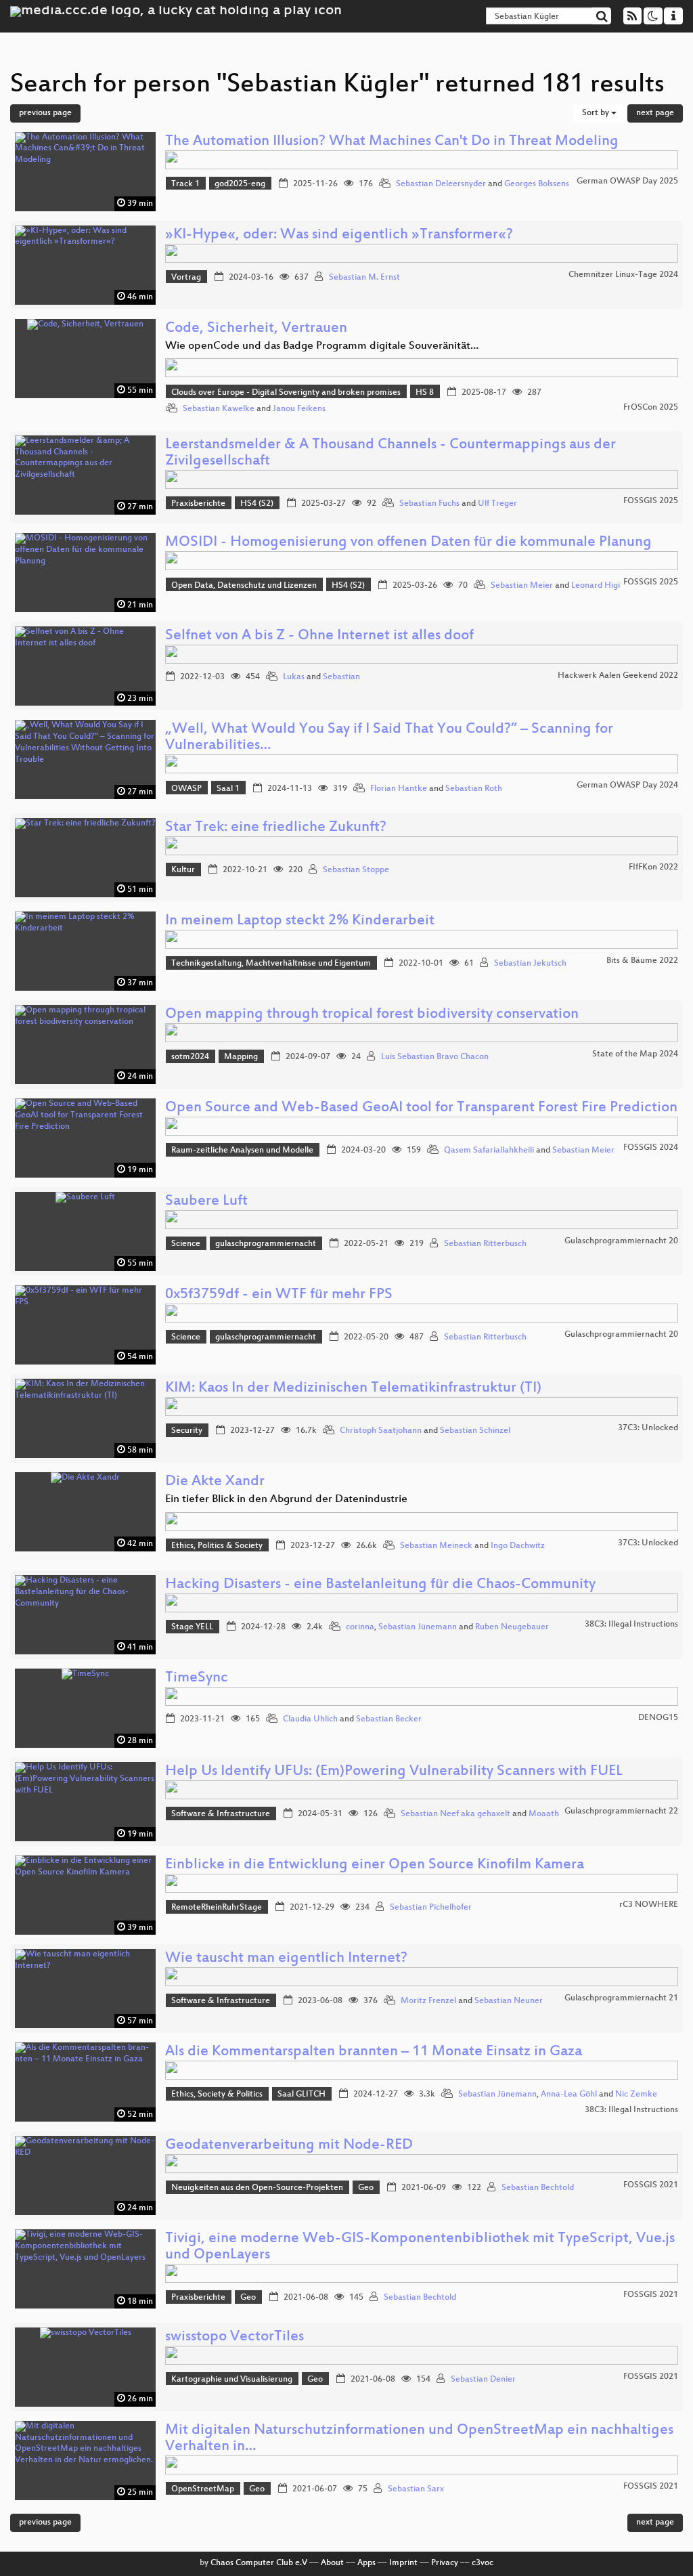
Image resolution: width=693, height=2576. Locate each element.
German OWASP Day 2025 (627, 181)
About (332, 2563)
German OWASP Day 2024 (627, 786)
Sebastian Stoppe (356, 870)
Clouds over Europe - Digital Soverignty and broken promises (286, 393)
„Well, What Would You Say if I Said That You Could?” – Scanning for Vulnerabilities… (389, 738)
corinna (360, 1627)
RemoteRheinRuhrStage (217, 1908)
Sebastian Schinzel (475, 1431)
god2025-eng (240, 184)
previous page (45, 113)
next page (655, 113)
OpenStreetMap (203, 2489)
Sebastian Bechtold (538, 2188)
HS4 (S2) (257, 504)
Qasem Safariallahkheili (489, 1151)
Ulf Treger (497, 504)
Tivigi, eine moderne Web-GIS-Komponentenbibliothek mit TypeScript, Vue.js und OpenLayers (420, 2247)
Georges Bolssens (537, 184)
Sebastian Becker (389, 1719)
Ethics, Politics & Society (217, 1546)
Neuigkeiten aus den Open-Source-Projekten (257, 2188)
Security (187, 1431)
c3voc (483, 2563)
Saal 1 (228, 789)
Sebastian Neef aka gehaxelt (455, 1814)
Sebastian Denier (483, 2380)
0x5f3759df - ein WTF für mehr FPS (279, 1295)
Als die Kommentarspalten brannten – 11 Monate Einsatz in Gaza (374, 2052)
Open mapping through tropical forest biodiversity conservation (372, 1015)
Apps (366, 2563)
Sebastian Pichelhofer (431, 1908)
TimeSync (197, 1678)
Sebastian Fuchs (429, 504)
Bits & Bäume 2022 (642, 961)
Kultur (183, 870)
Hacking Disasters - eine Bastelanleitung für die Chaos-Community (380, 1585)
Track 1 (185, 184)
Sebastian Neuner (509, 2001)
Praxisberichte (198, 504)
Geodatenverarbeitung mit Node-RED (289, 2146)
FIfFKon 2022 (653, 867)
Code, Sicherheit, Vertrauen (256, 329)
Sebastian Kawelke (219, 409)
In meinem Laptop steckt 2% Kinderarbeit (300, 921)
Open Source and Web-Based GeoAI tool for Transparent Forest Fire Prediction (421, 1108)
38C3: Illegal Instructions (631, 1625)
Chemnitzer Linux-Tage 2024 (623, 275)
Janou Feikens (299, 409)
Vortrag (186, 278)
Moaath (544, 1814)
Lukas (294, 677)
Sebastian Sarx (416, 2489)
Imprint (403, 2563)
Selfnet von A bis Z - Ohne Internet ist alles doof (319, 636)
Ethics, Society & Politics (217, 2095)
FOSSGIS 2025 (651, 501)
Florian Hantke (399, 789)
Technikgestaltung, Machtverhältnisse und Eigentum (271, 964)
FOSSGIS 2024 (651, 1148)
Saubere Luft (206, 1202)
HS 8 (425, 393)
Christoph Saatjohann (381, 1431)
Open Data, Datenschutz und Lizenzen (244, 586)
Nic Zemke (636, 2095)
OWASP (186, 789)
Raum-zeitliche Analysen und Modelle (242, 1151)
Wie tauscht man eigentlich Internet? (286, 1959)
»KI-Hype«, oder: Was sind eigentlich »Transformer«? (339, 235)
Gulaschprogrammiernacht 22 (621, 1811)
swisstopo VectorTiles (234, 2337)
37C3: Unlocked (648, 1428)
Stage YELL (192, 1627)
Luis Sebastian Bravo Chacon (435, 1057)
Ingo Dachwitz (518, 1546)
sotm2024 (190, 1057)
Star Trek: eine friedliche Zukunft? (276, 828)
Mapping (241, 1057)
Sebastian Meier (522, 586)
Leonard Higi (596, 586)
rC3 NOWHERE (649, 1905)
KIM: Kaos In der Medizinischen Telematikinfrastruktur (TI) (353, 1389)
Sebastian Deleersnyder (441, 184)
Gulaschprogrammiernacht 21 (621, 1998)
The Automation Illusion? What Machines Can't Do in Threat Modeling (392, 142)
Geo (366, 2188)
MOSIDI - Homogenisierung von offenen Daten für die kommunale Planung (408, 543)
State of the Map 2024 (635, 1054)
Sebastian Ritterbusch (485, 1244)
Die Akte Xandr (215, 1482)
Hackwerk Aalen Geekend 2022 (618, 676)
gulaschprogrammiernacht (266, 1244)
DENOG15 (658, 1718)
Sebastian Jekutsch (530, 964)
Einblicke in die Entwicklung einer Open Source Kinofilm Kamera (375, 1865)
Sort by (597, 113)
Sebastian (341, 677)
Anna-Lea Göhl (569, 2095)
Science (186, 1244)
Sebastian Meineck (436, 1546)
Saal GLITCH (301, 2095)
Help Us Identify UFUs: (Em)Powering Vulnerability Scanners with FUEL (394, 1772)
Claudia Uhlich (310, 1719)
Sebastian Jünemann (418, 1627)
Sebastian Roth (474, 789)
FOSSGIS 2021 (651, 2185)
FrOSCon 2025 (651, 408)
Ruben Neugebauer (512, 1627)
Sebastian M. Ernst (364, 278)
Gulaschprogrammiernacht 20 (621, 1241)
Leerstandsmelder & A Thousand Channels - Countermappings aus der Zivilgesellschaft (390, 453)
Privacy (445, 2563)
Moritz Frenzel (428, 2001)
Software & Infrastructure (221, 1814)
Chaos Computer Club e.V (259, 2563)
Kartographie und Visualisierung (232, 2380)
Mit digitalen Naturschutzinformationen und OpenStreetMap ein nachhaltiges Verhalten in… (419, 2439)
